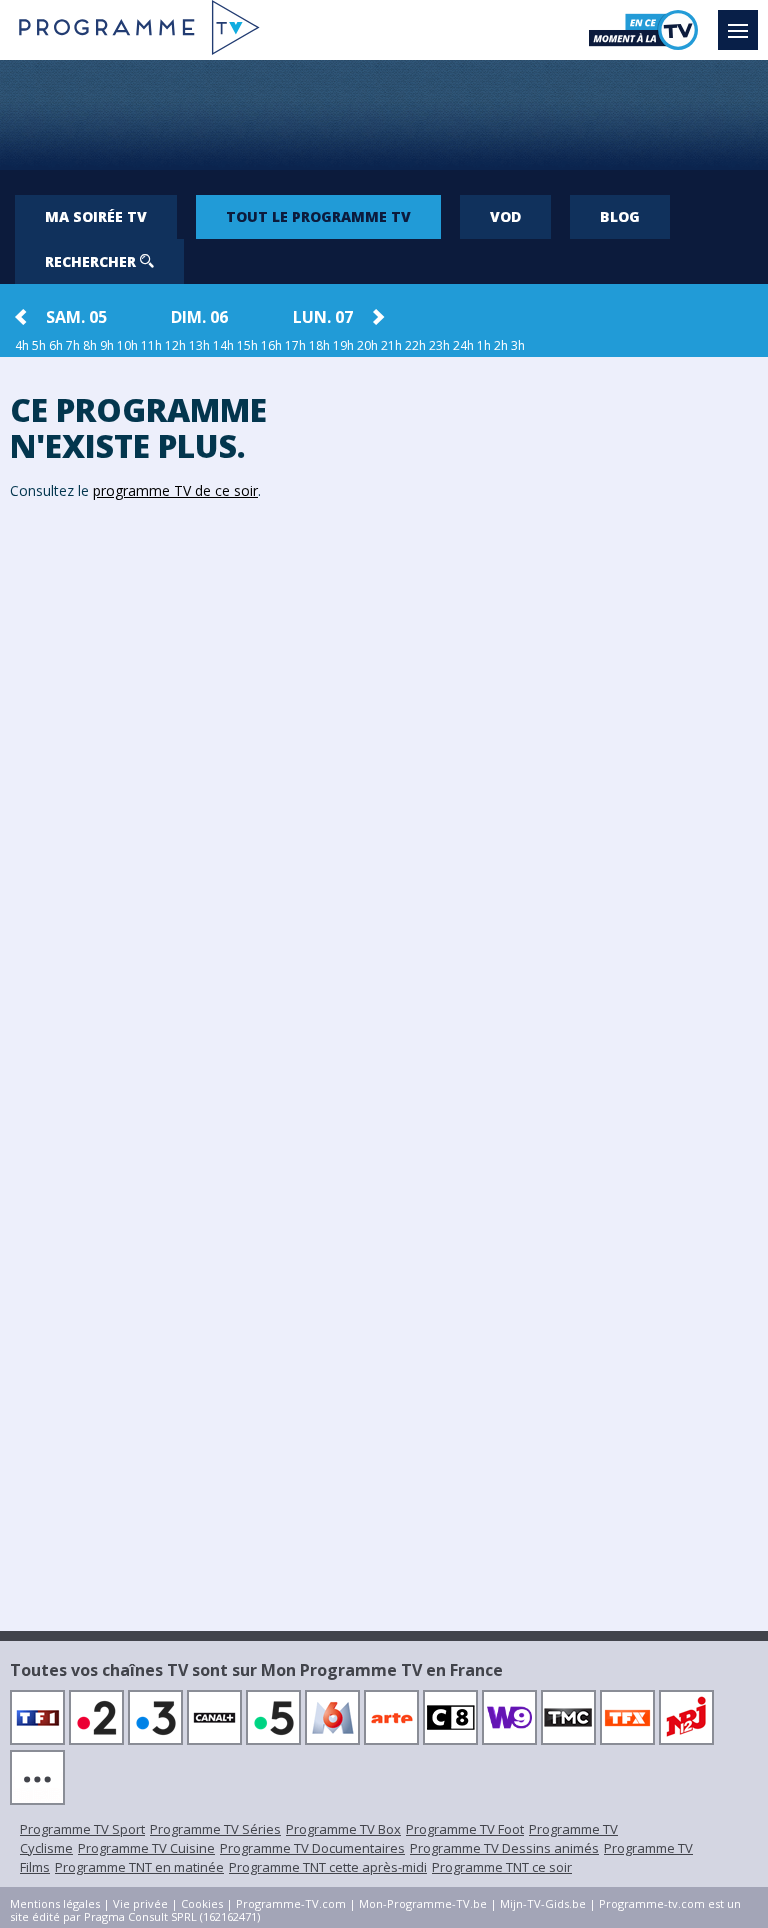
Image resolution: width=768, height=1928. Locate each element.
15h (247, 345)
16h (271, 345)
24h (463, 345)
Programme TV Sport (82, 1829)
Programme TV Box (343, 1829)
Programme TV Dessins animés (504, 1848)
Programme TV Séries (215, 1829)
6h (56, 345)
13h (199, 345)
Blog (620, 216)
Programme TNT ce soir (502, 1867)
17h (295, 345)
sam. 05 (76, 317)
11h (151, 345)
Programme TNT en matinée (139, 1867)
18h (319, 345)
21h (391, 345)
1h (484, 345)
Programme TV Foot (465, 1829)
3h (518, 345)
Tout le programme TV (318, 216)
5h (39, 345)
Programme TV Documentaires (312, 1848)
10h (127, 345)
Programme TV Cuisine (146, 1848)
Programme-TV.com (291, 1903)
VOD (505, 216)
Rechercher (92, 261)
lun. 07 (323, 317)
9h (107, 345)
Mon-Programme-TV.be (423, 1903)
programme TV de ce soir (175, 490)
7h (73, 345)
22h (415, 345)
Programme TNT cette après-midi (328, 1867)
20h (367, 345)
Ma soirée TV (96, 216)
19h (343, 345)
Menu (738, 30)
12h (175, 345)
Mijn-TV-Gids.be (543, 1903)
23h (439, 345)
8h (90, 345)
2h (501, 345)
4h (22, 345)
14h (223, 345)
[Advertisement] (384, 115)
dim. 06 (199, 317)
